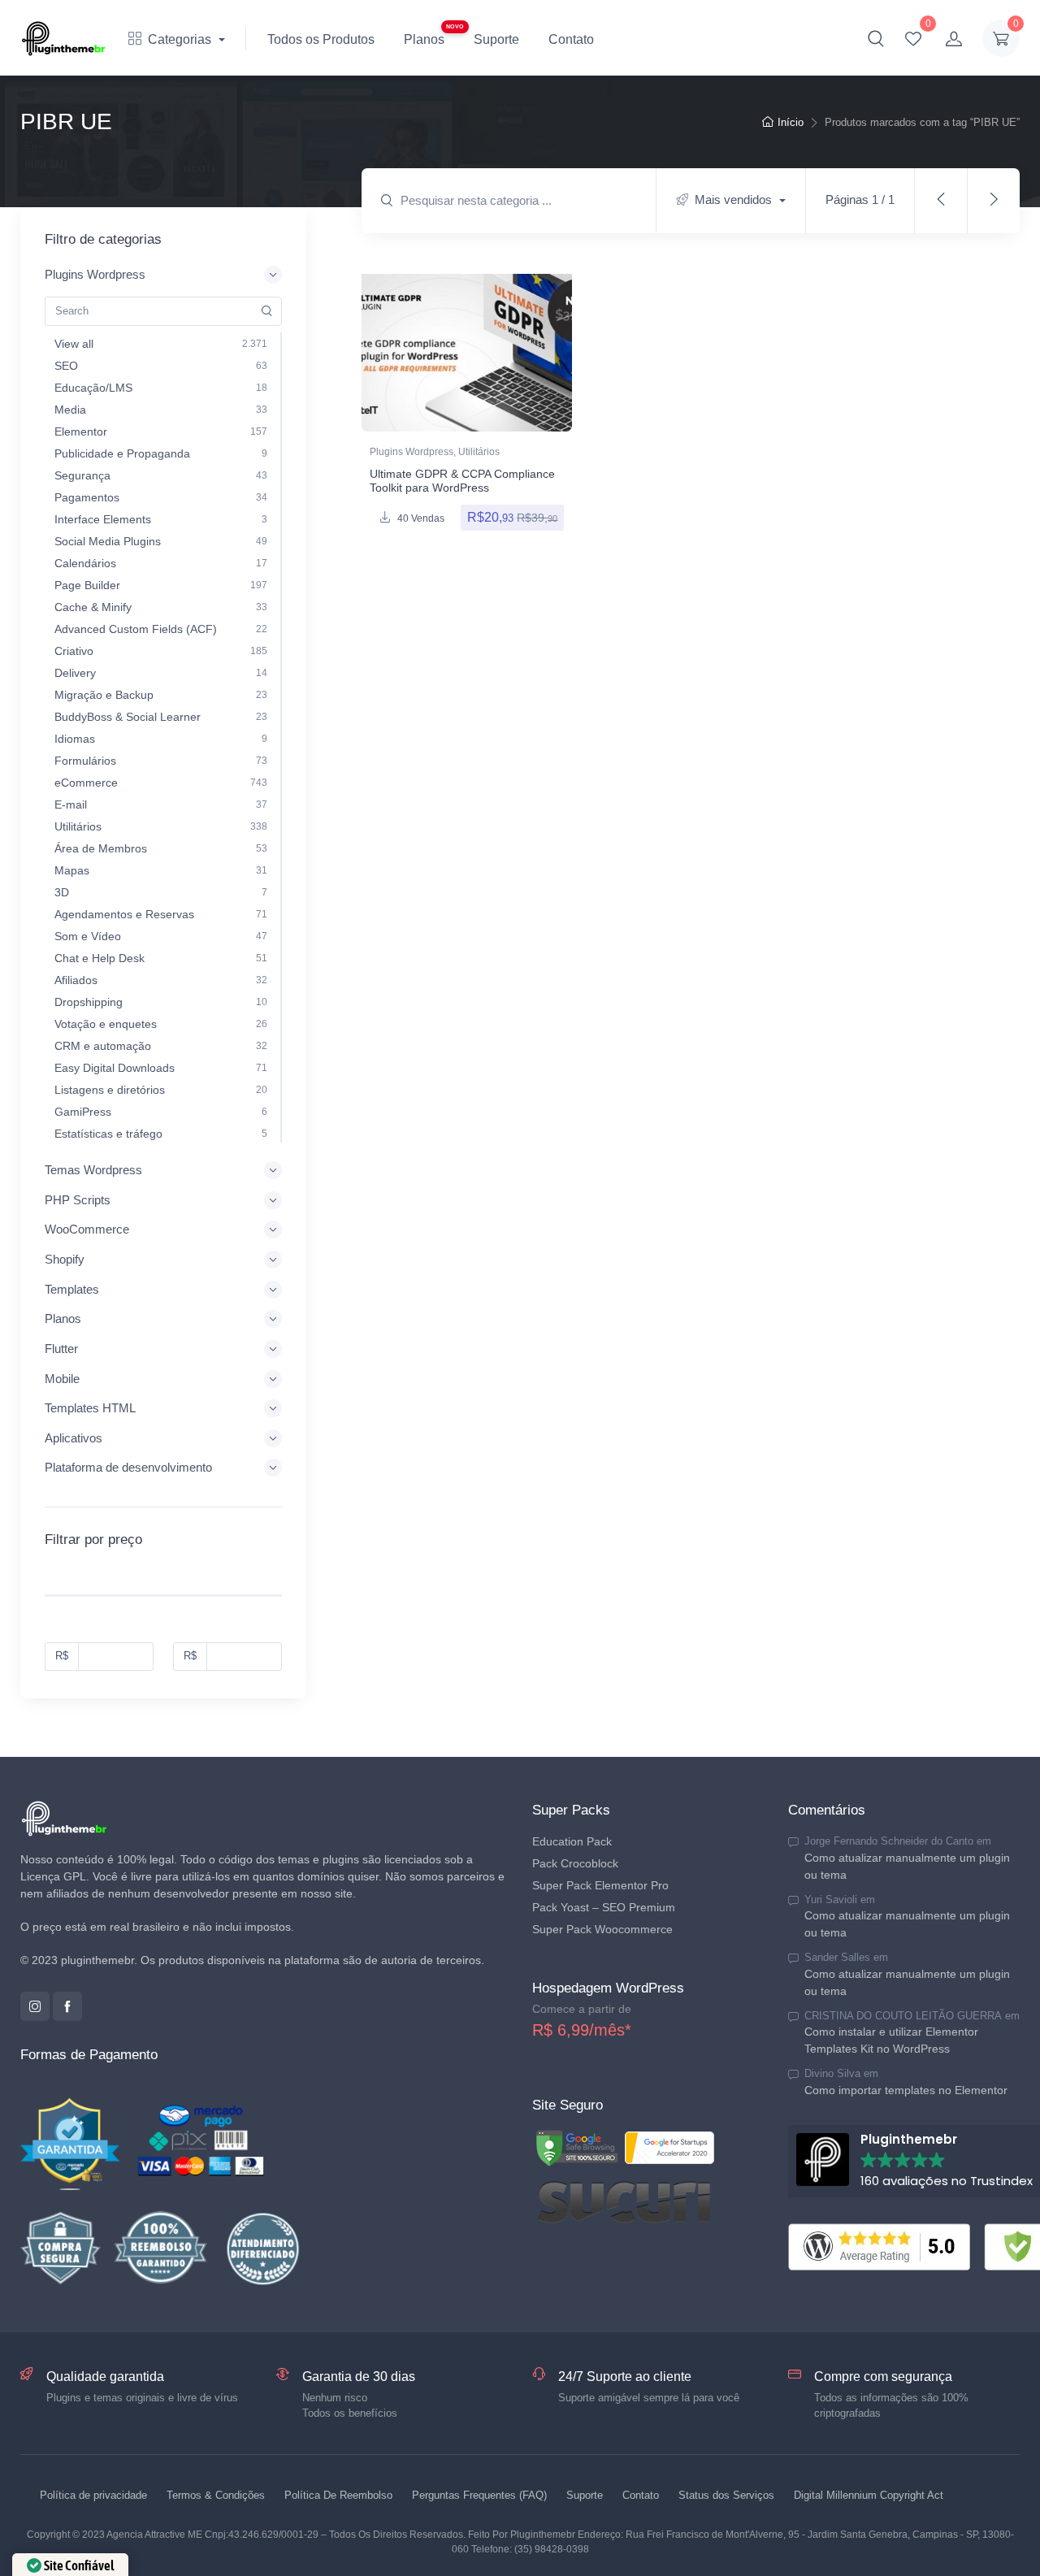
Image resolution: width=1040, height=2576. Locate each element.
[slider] (45, 1601)
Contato (571, 39)
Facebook (67, 2006)
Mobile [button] (62, 1379)
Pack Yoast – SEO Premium (604, 1907)
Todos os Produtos (321, 39)
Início (791, 122)
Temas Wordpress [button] (93, 1170)
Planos (424, 39)
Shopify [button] (65, 1259)
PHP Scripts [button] (78, 1200)
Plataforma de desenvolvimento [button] (128, 1467)
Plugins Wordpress (412, 452)
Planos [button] (63, 1318)
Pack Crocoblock (575, 1863)
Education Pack (572, 1841)
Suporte (496, 39)
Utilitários (479, 452)
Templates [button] (72, 1289)
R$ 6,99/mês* (582, 2030)
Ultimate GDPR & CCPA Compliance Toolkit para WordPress (462, 481)
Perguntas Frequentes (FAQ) (479, 2495)
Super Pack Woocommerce (602, 1929)
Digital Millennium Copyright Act (869, 2495)
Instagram (35, 2006)
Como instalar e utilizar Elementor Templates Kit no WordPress (891, 2040)
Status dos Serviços (726, 2495)
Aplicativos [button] (74, 1438)
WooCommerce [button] (87, 1229)
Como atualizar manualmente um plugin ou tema (907, 1865)
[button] (876, 38)
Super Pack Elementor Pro (600, 1885)
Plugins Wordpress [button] (95, 274)
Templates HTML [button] (90, 1408)
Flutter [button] (61, 1349)
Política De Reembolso (338, 2495)
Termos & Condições (216, 2495)
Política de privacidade (93, 2495)
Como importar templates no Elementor (906, 2089)
